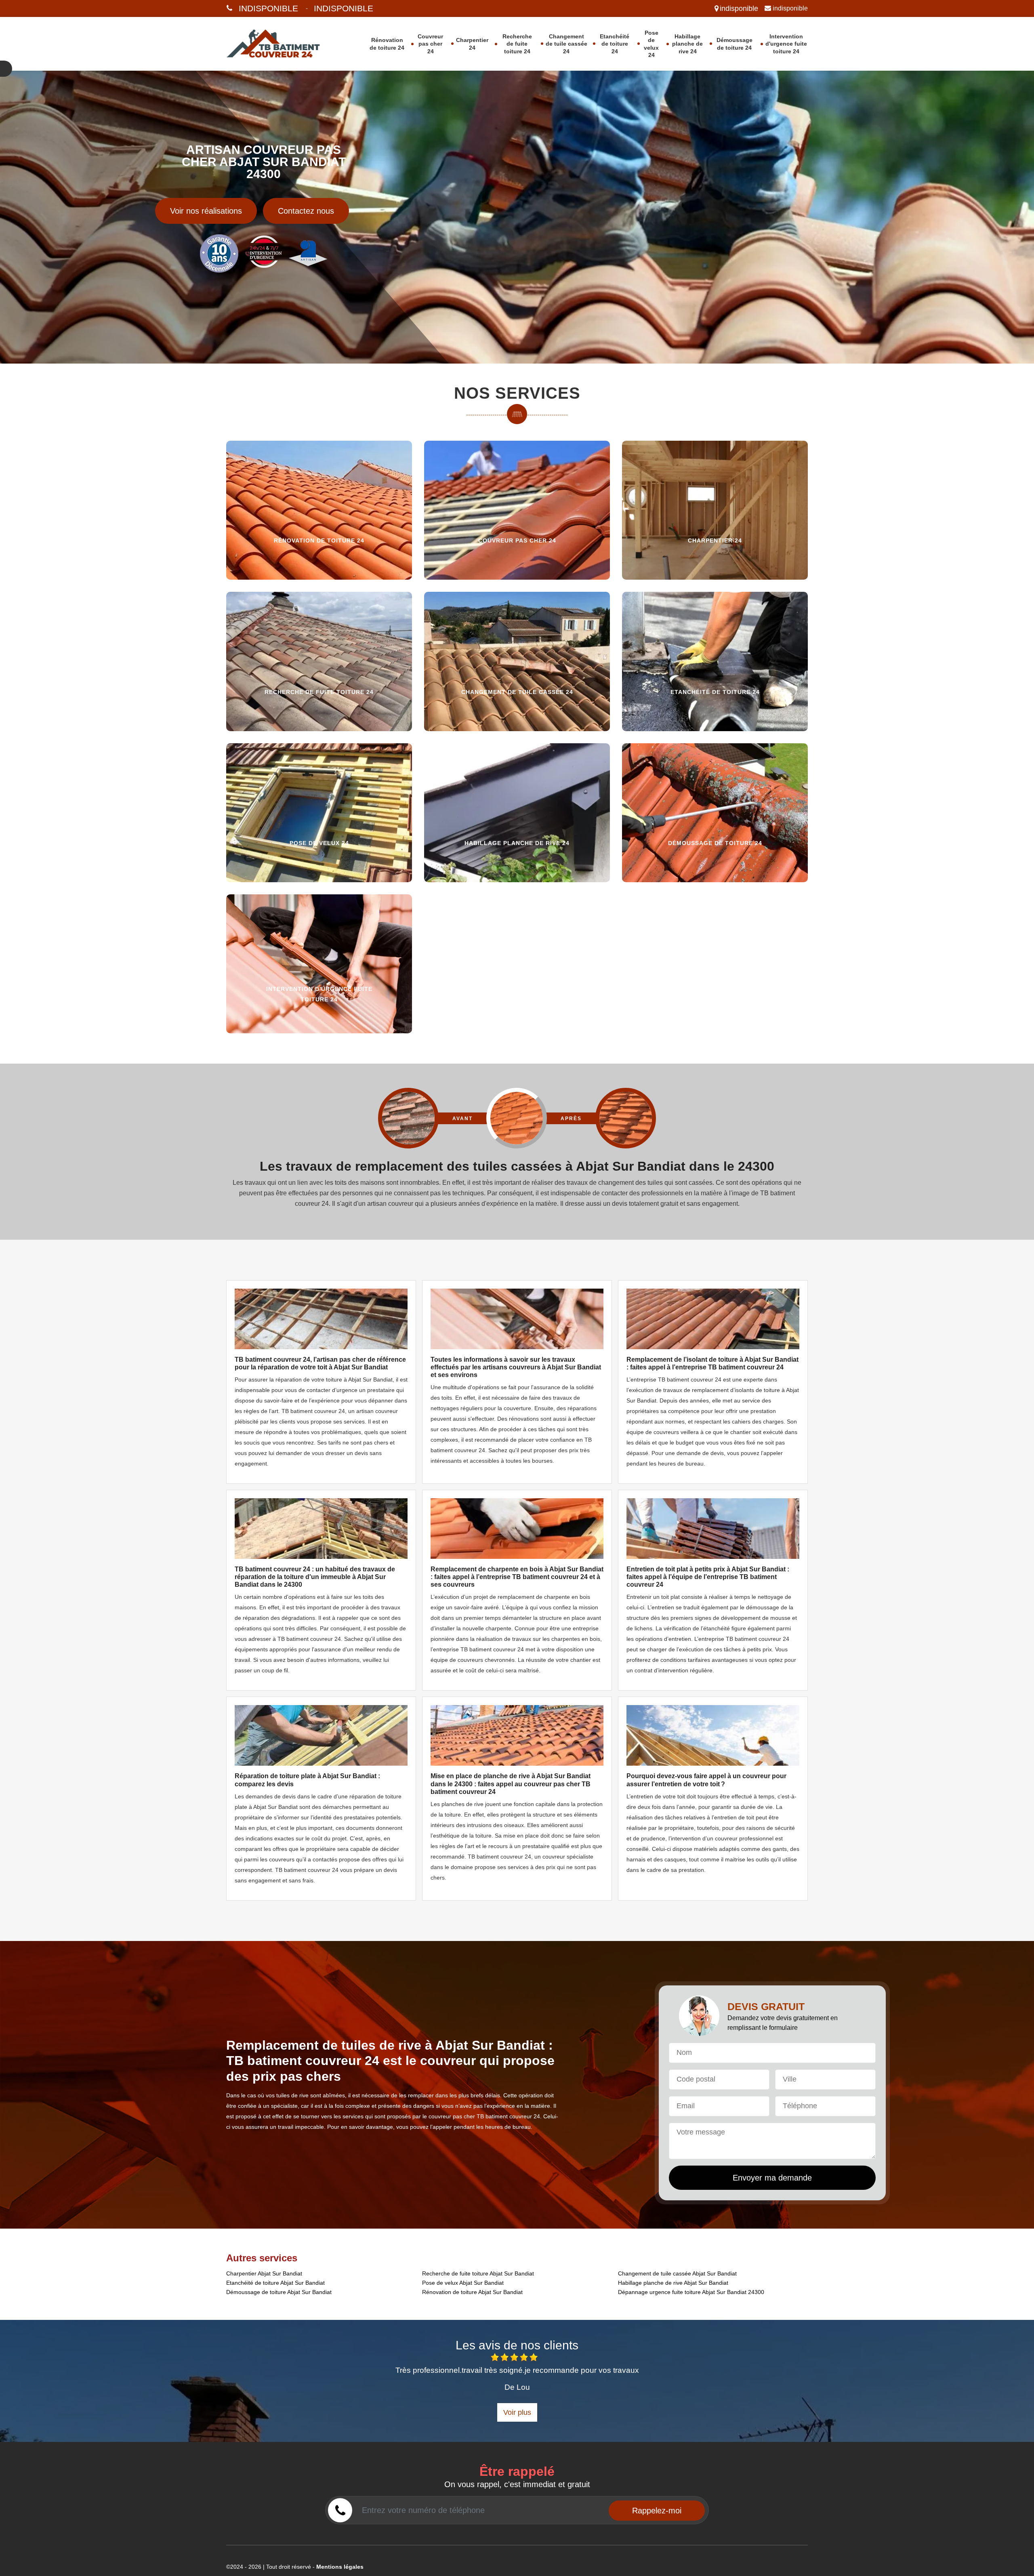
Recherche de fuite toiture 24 (517, 44)
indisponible (268, 8)
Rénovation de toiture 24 (387, 44)
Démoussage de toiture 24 (735, 44)
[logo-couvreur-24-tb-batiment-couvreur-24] (284, 44)
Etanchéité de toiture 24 (615, 44)
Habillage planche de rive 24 (687, 44)
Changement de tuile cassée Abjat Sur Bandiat (677, 2273)
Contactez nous (306, 211)
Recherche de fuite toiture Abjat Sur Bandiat (478, 2273)
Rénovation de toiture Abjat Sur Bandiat (472, 2292)
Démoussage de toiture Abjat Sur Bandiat (279, 2292)
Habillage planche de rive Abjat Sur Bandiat (673, 2283)
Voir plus (517, 2412)
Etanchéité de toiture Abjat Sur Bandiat (275, 2283)
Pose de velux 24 (651, 44)
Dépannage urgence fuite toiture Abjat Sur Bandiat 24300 (691, 2292)
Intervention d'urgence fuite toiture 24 (786, 44)
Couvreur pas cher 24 (430, 44)
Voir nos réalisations (206, 211)
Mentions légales (340, 2567)
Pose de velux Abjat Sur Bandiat (463, 2283)
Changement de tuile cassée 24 (566, 44)
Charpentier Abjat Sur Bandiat (264, 2273)
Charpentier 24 (472, 44)
